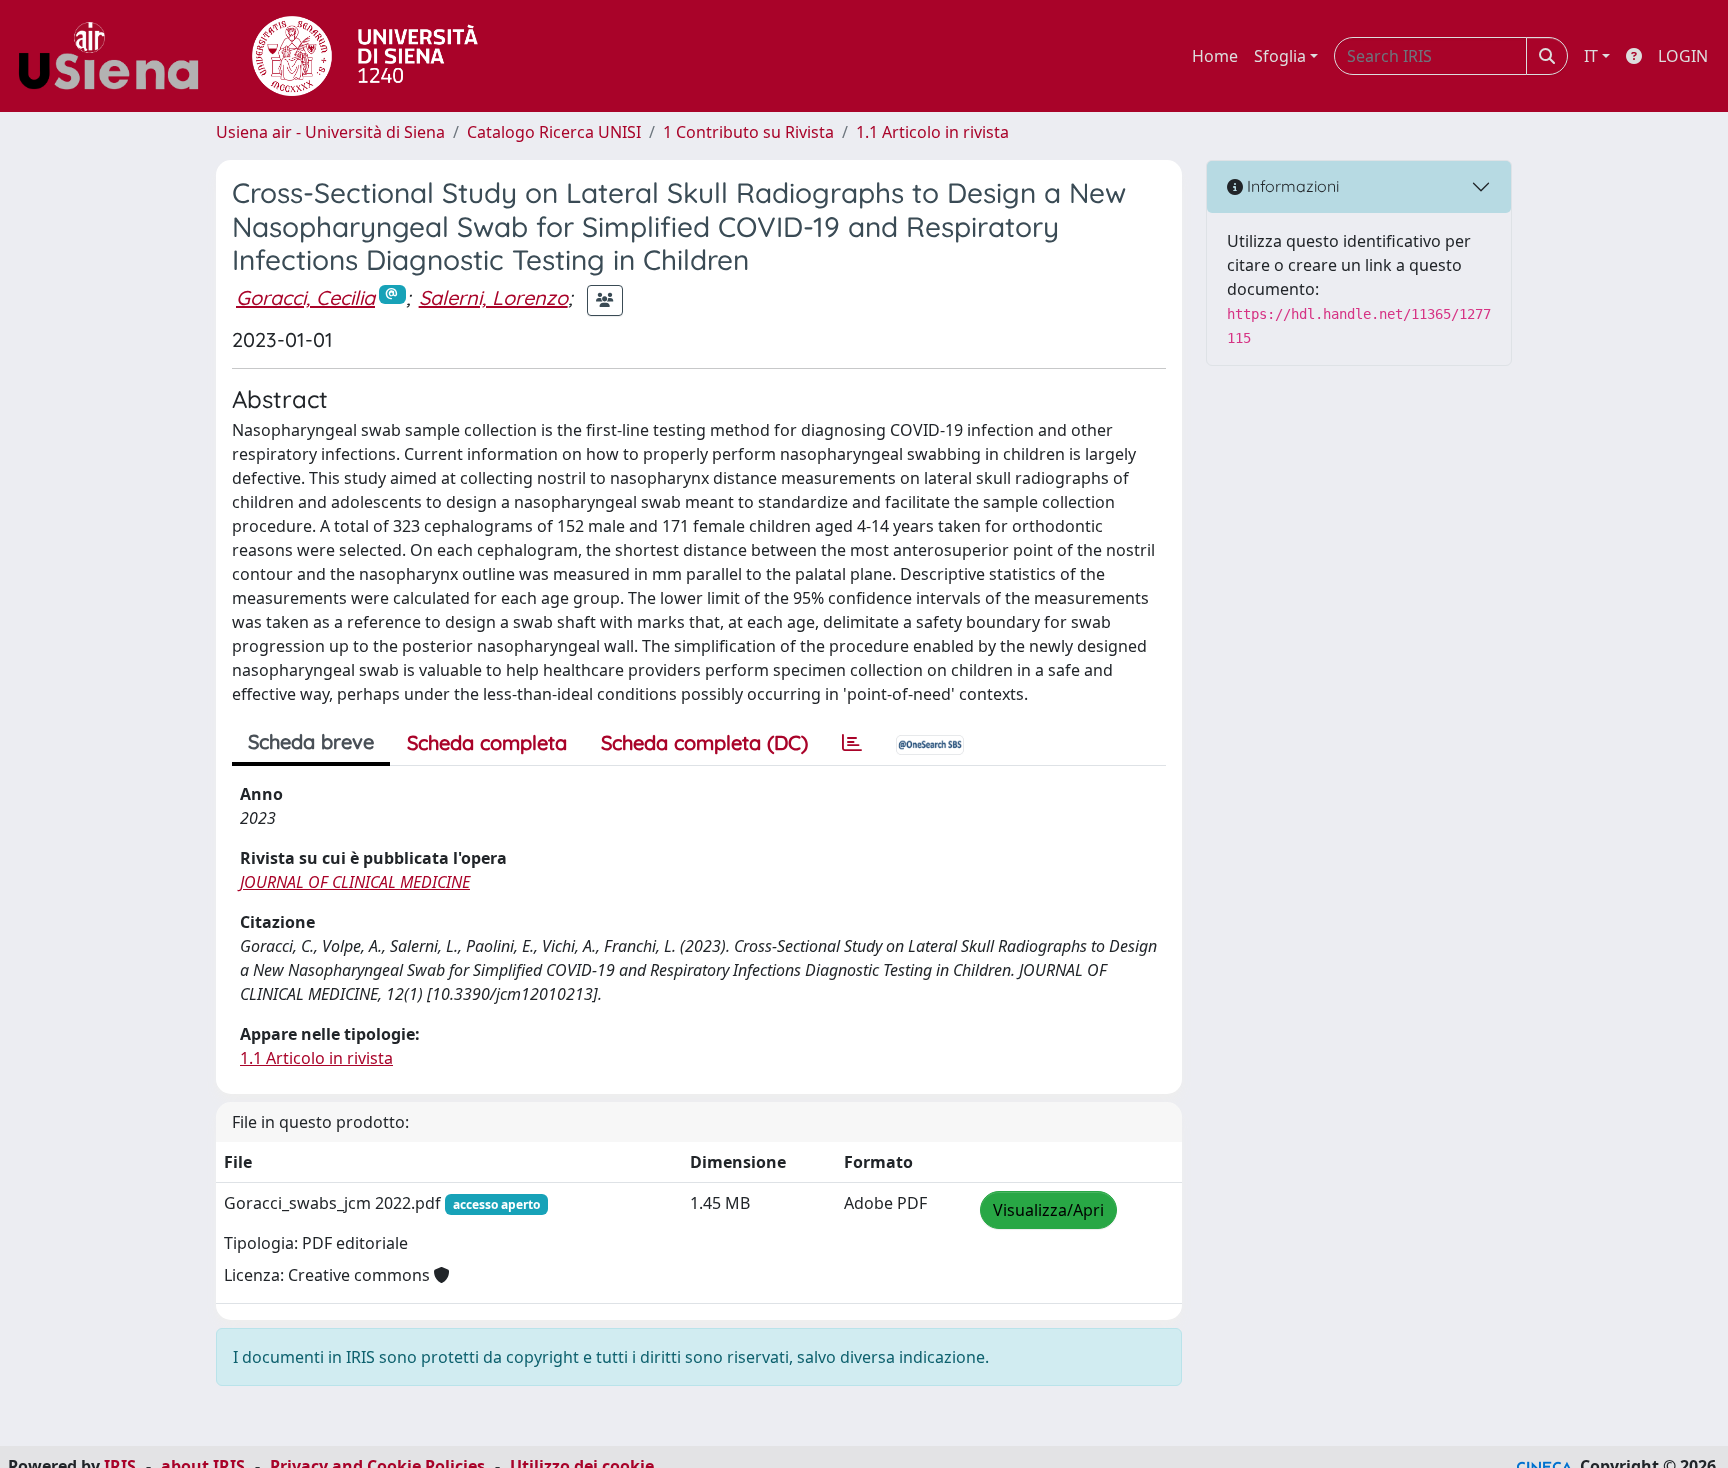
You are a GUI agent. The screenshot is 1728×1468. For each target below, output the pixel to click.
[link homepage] (116, 56)
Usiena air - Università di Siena (330, 132)
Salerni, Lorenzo (493, 297)
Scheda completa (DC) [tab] (704, 742)
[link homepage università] (365, 56)
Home (1215, 56)
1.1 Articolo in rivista (932, 132)
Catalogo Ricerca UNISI (554, 132)
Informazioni (1291, 186)
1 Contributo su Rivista (748, 132)
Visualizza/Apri (1048, 1210)
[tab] (852, 743)
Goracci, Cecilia (305, 297)
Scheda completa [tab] (487, 742)
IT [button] (1591, 56)
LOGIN (1683, 56)
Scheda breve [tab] (311, 741)
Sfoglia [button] (1280, 56)
